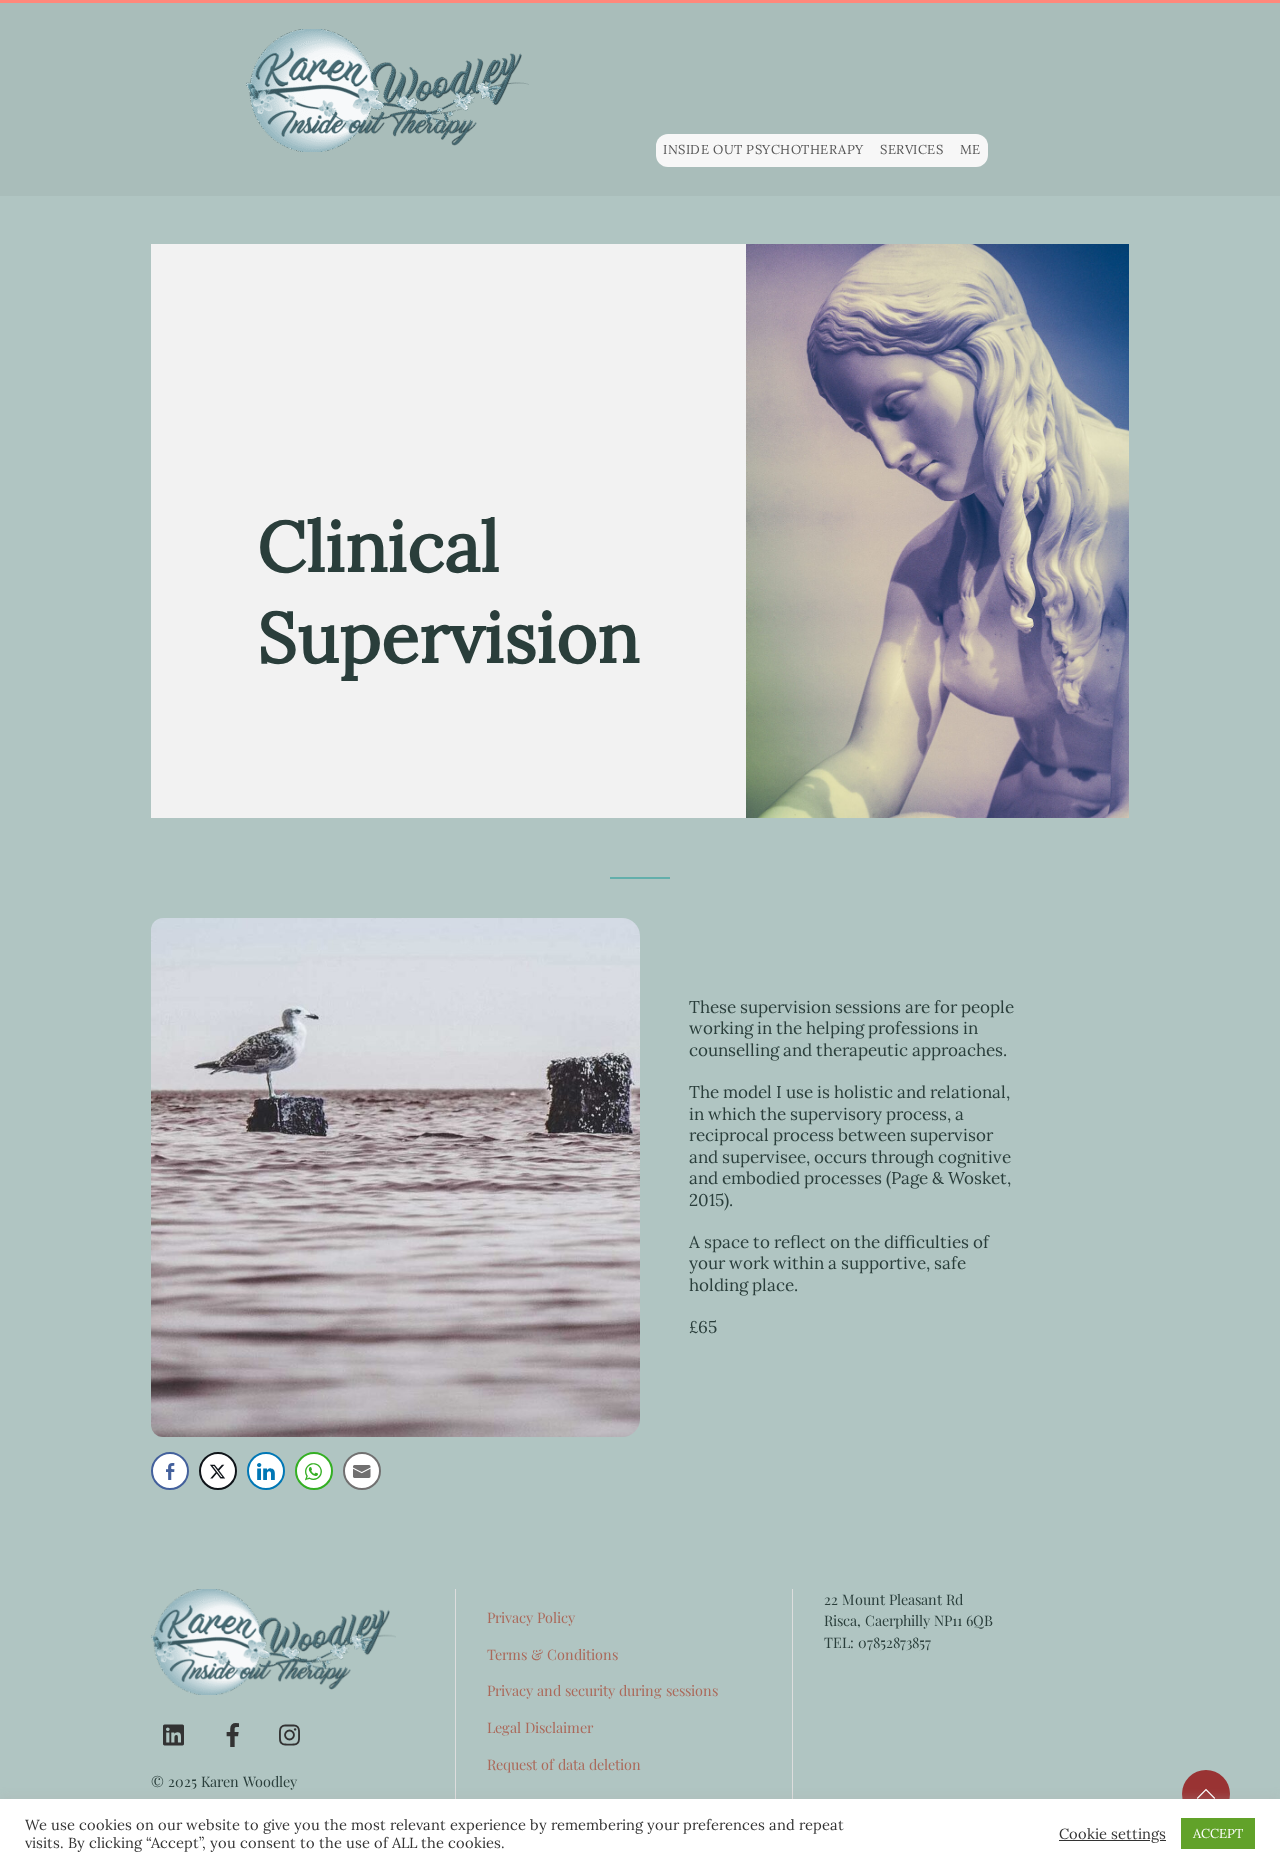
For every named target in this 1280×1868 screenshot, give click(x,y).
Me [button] (970, 149)
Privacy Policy (531, 1617)
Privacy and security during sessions (602, 1690)
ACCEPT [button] (1218, 1833)
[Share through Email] (362, 1471)
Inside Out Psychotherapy (763, 149)
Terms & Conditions (552, 1654)
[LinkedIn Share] (266, 1471)
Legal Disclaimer (540, 1727)
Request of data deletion (564, 1764)
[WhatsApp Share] (314, 1471)
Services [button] (911, 149)
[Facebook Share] (170, 1471)
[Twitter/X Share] (218, 1471)
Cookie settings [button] (1112, 1834)
